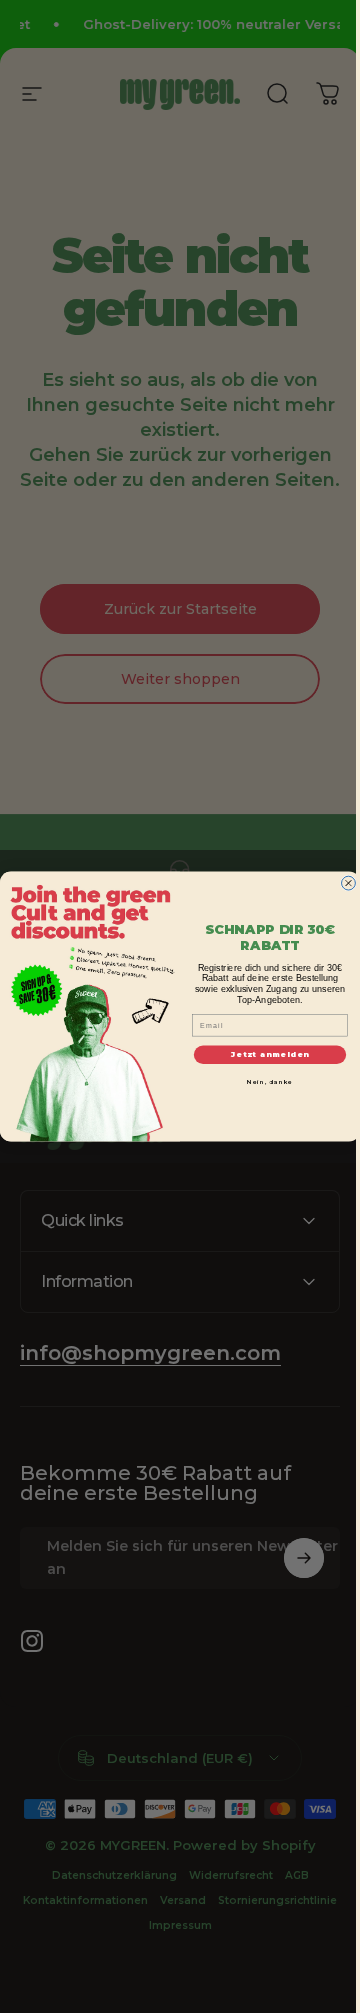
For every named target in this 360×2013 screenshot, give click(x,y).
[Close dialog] (341, 883)
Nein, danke (263, 1082)
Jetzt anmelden (263, 1054)
